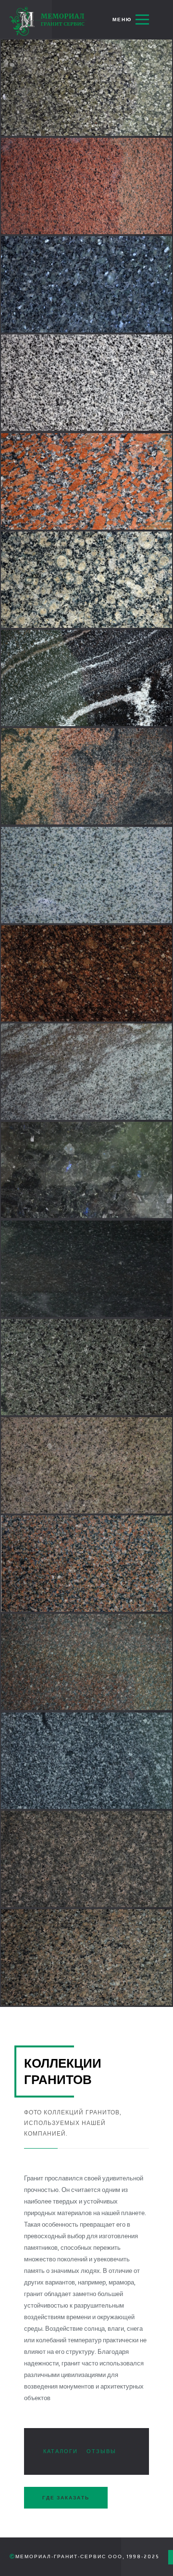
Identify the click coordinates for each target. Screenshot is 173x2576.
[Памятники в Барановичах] (48, 21)
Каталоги (61, 2451)
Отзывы (101, 2451)
